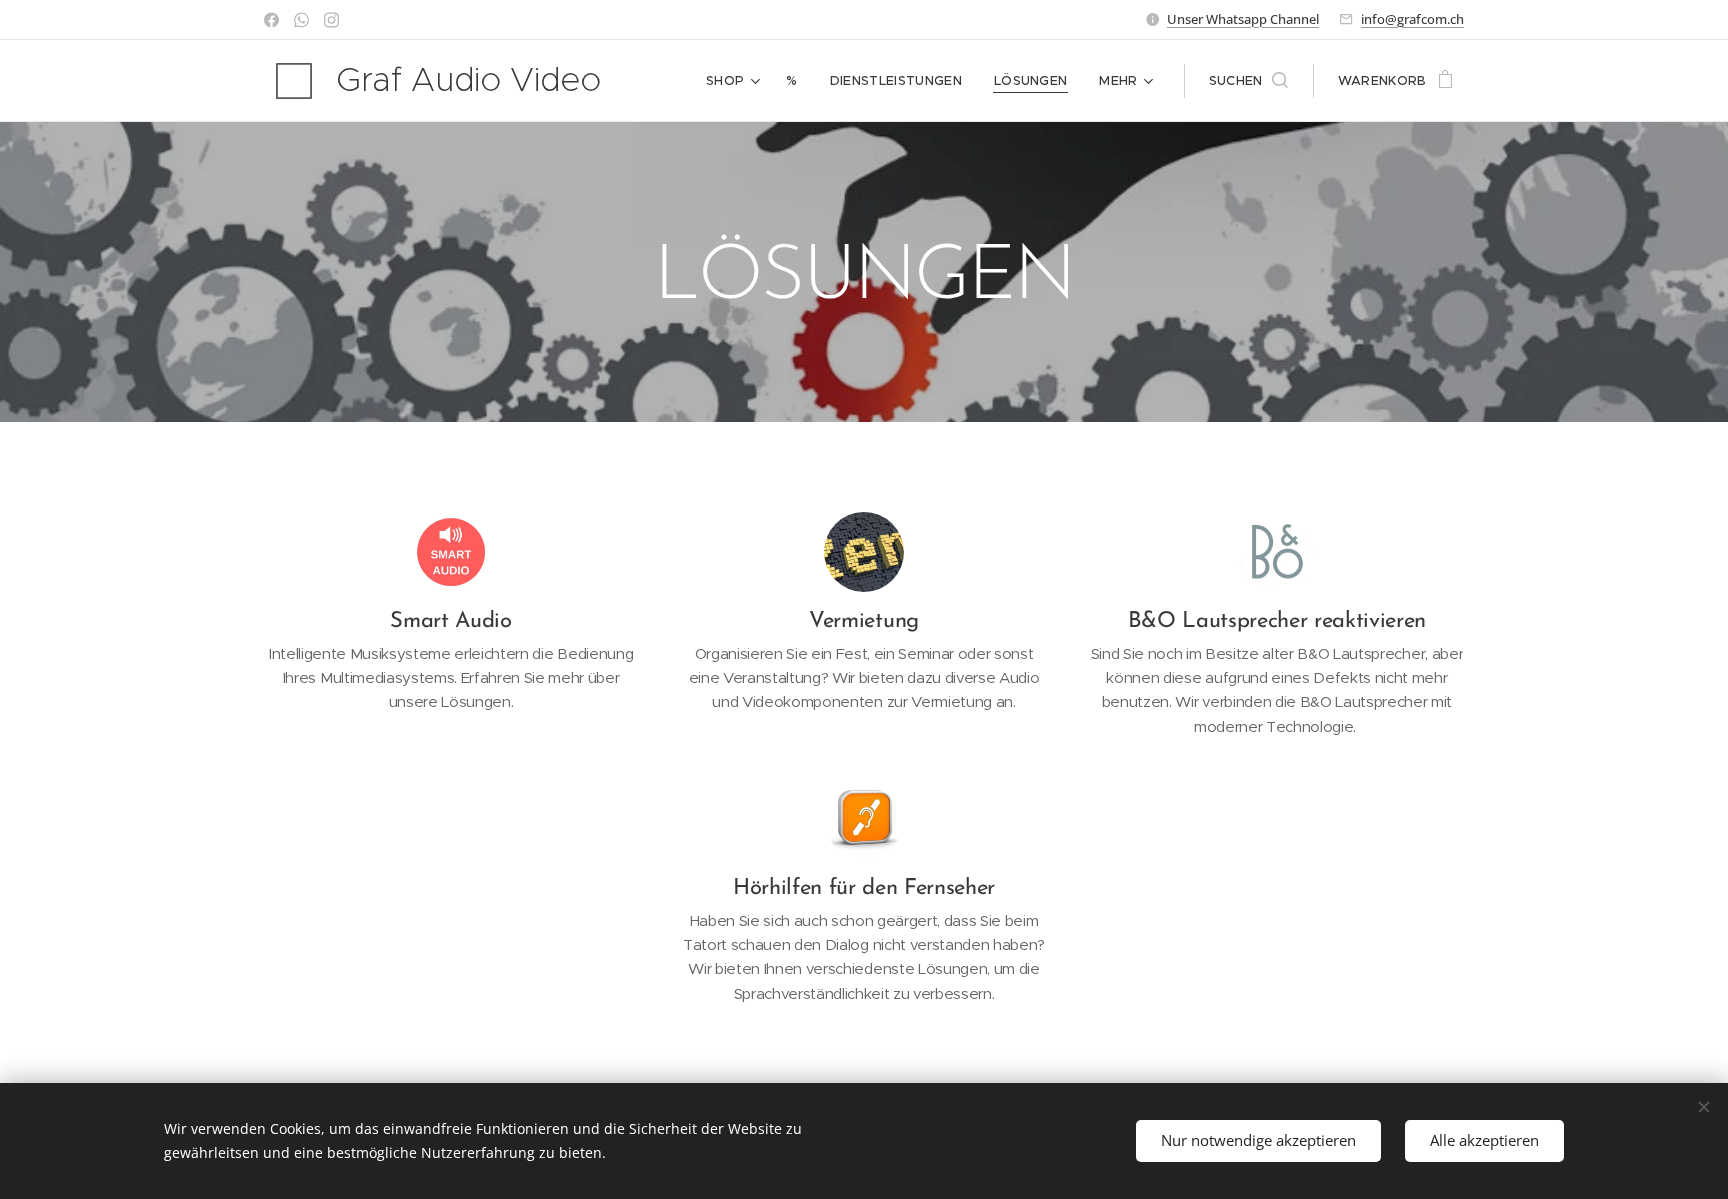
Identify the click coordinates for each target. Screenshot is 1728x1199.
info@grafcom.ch (1412, 19)
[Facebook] (271, 20)
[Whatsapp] (301, 20)
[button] (1248, 81)
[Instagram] (331, 20)
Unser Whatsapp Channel (1243, 19)
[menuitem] (735, 81)
